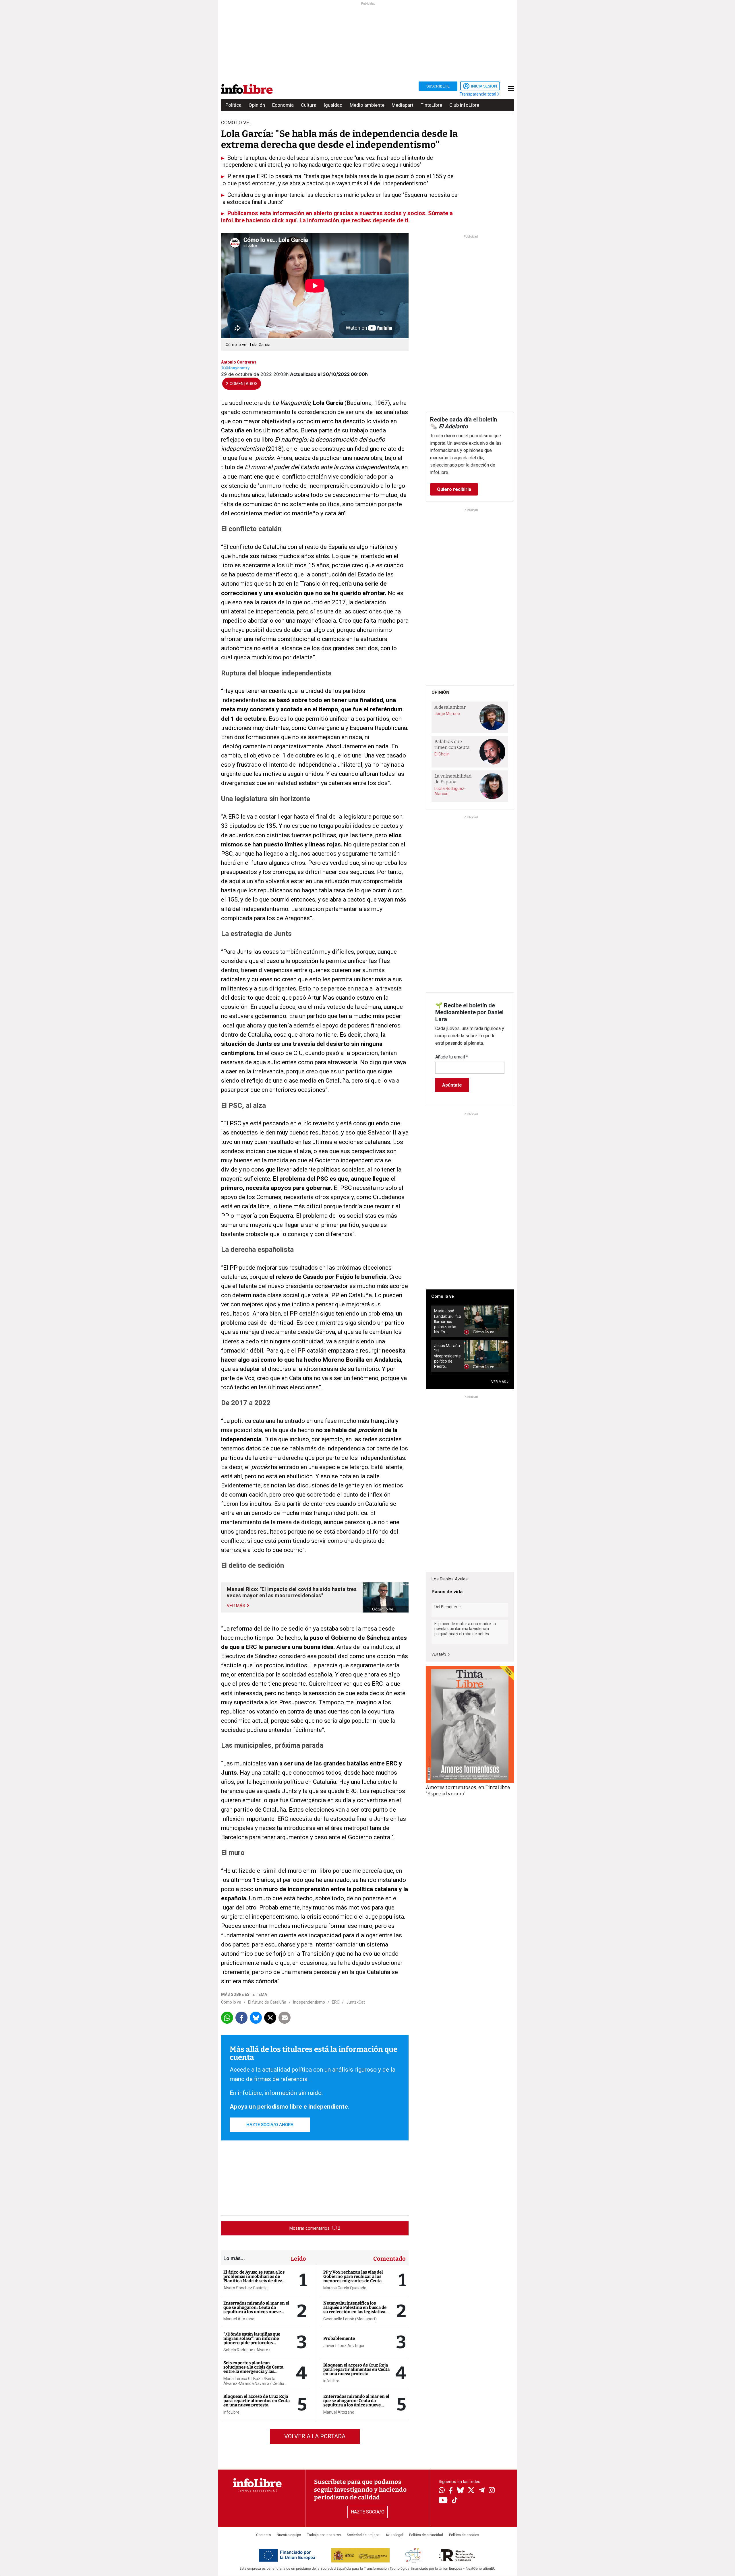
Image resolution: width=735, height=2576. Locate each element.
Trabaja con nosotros (324, 2535)
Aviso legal (394, 2535)
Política (233, 105)
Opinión (257, 105)
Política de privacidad (426, 2535)
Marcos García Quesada (345, 2288)
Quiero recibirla (454, 489)
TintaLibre (431, 105)
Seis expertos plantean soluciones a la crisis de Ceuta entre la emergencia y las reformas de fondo (253, 2369)
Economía (283, 105)
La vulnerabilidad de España (453, 779)
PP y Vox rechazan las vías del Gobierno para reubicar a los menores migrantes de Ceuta (353, 2276)
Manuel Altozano (239, 2319)
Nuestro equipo (289, 2535)
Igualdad (333, 105)
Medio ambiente (367, 105)
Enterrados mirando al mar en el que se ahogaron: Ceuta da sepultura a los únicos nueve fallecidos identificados (256, 2310)
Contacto (263, 2535)
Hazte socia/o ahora (270, 2125)
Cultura (309, 105)
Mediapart (403, 105)
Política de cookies (464, 2535)
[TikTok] (455, 2501)
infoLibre (231, 2412)
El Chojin (442, 754)
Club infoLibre (464, 105)
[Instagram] (492, 2491)
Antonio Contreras (239, 362)
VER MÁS (499, 1382)
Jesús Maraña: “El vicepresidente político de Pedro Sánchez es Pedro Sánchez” (447, 1356)
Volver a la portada (315, 2436)
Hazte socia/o (368, 2512)
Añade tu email (452, 1057)
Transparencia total (478, 94)
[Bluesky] (460, 2491)
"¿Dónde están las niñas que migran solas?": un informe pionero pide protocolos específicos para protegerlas (252, 2341)
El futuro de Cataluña (267, 2002)
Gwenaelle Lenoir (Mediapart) (350, 2319)
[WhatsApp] (442, 2491)
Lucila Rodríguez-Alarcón (450, 791)
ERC (336, 2002)
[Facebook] (451, 2491)
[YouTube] (443, 2501)
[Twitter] (471, 2491)
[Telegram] (482, 2491)
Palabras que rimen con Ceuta (452, 745)
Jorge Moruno (447, 714)
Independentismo (309, 2002)
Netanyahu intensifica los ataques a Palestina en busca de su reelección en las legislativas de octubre (355, 2310)
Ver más (439, 1654)
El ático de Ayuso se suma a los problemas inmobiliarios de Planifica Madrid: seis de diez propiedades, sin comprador (254, 2279)
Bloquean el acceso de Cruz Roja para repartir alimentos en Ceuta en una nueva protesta (257, 2401)
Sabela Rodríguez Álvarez (247, 2350)
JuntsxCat (356, 2002)
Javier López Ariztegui (344, 2346)
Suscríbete (438, 86)
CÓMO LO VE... (237, 123)
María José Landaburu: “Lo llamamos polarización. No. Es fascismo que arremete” (448, 1321)
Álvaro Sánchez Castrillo (245, 2288)
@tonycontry (237, 368)
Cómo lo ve (231, 2002)
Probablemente (339, 2338)
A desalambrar (450, 707)
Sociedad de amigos (363, 2535)
